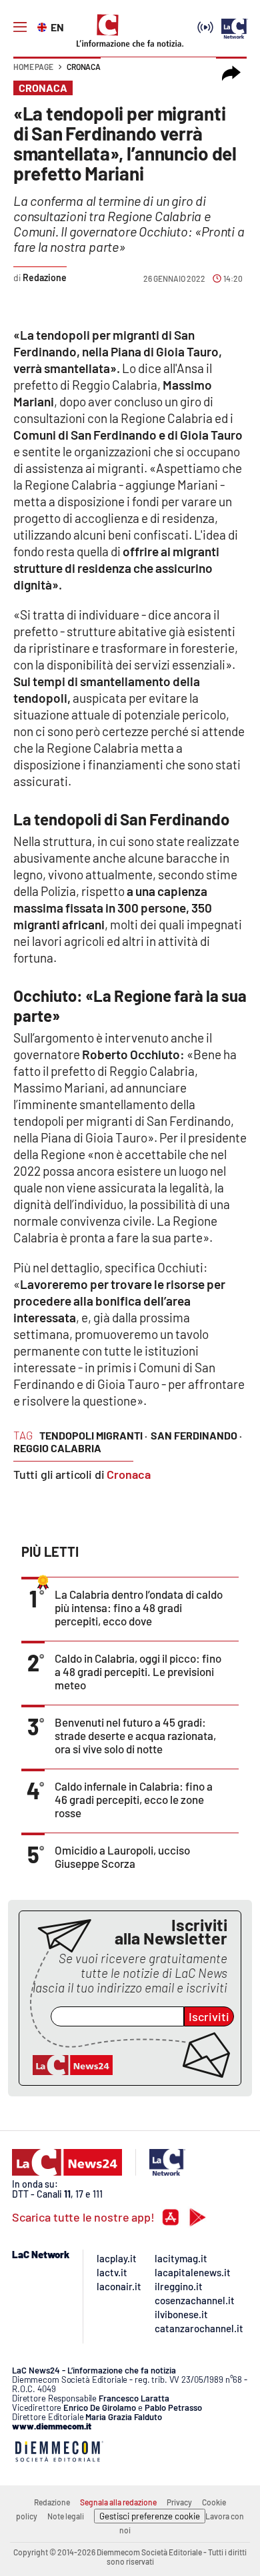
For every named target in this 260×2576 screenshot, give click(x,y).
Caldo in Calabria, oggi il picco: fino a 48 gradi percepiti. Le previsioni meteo (138, 1671)
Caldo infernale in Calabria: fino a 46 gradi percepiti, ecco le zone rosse (134, 1799)
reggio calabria (57, 1448)
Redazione (52, 2502)
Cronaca (84, 67)
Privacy (179, 2502)
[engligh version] (44, 26)
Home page (33, 67)
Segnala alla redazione (118, 2502)
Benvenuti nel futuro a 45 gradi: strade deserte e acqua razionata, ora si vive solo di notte (135, 1735)
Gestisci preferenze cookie (150, 2516)
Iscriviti (209, 2016)
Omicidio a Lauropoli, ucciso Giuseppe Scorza (122, 1857)
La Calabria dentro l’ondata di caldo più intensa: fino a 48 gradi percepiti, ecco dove (139, 1607)
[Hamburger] (20, 27)
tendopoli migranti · (93, 1435)
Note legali (66, 2516)
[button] (231, 73)
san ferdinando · (196, 1435)
